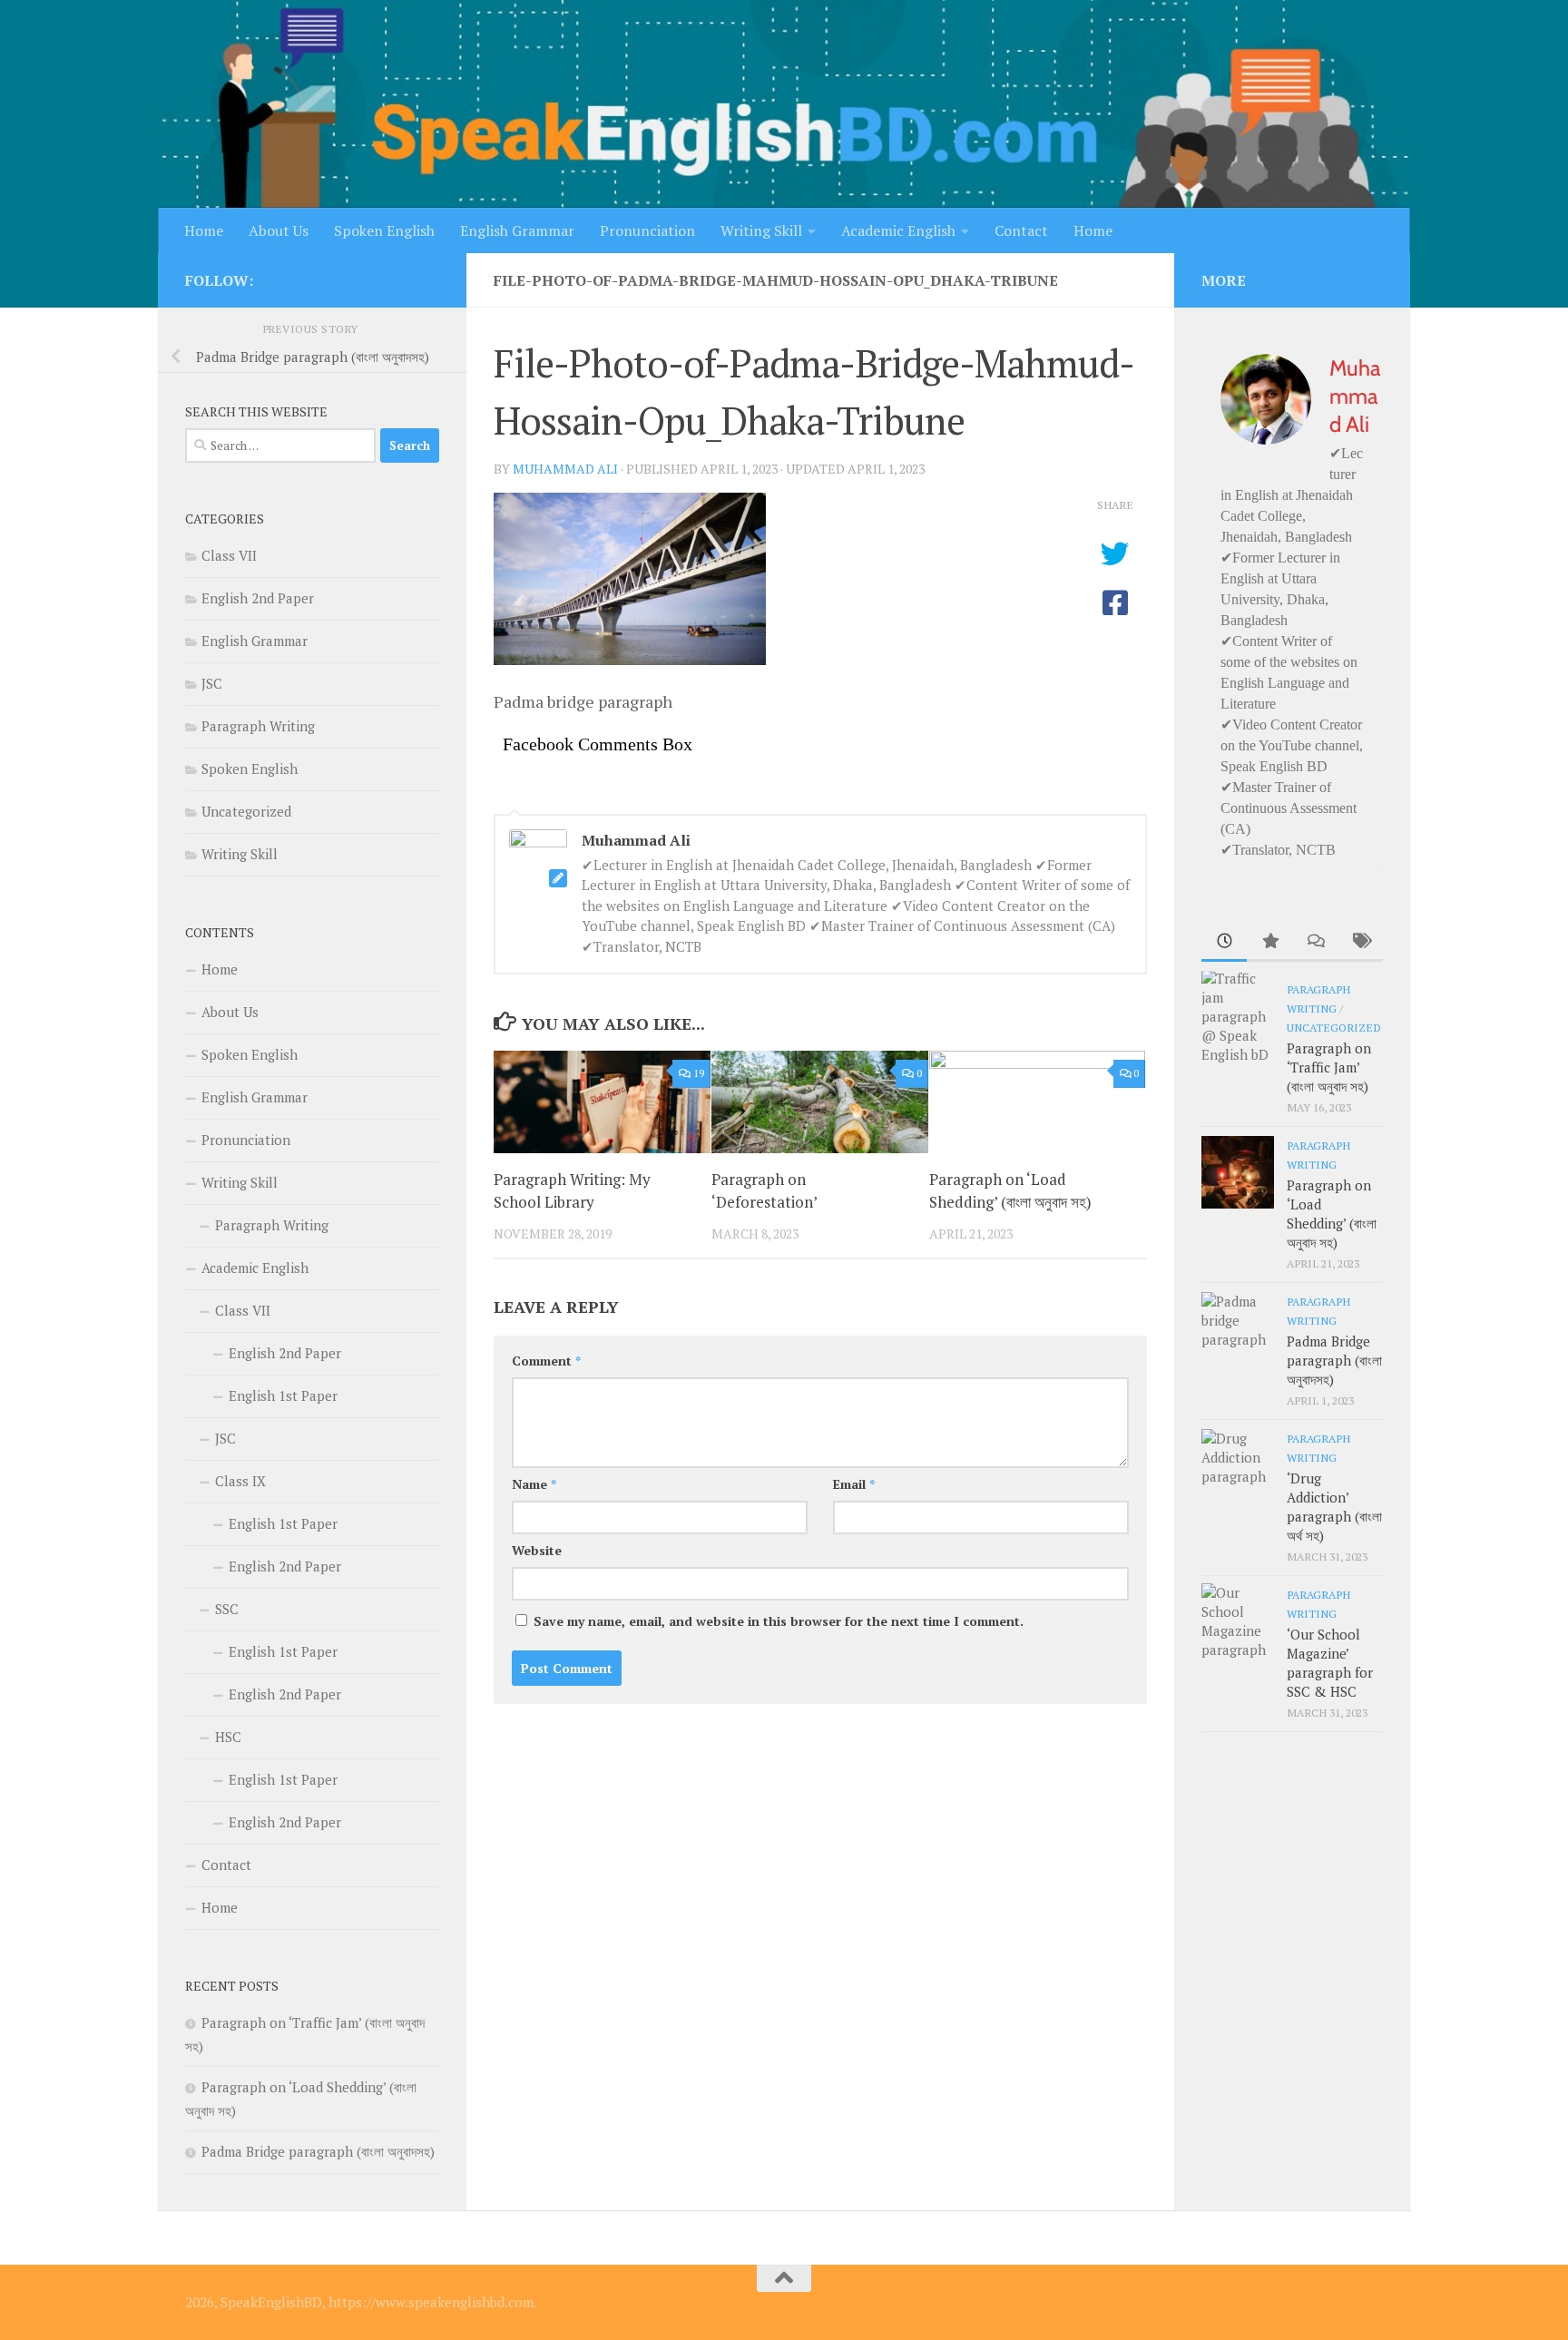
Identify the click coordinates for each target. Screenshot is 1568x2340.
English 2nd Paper (258, 598)
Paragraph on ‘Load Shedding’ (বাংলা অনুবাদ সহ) (1332, 1214)
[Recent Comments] (1315, 942)
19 (699, 1073)
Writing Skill (761, 230)
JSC (212, 683)
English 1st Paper (283, 1395)
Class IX (240, 1481)
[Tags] (1360, 942)
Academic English (898, 230)
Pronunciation (647, 230)
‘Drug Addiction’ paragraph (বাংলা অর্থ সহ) (1334, 1507)
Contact (1021, 230)
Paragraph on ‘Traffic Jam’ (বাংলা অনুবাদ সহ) (1329, 1067)
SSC (227, 1609)
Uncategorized (246, 811)
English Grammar (517, 230)
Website (537, 1550)
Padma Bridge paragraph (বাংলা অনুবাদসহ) (318, 2151)
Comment (546, 1361)
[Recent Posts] (1224, 942)
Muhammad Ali (565, 469)
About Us (279, 230)
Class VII (229, 555)
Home (204, 230)
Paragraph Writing (258, 726)
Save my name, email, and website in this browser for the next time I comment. (779, 1621)
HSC (228, 1737)
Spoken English (384, 230)
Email (854, 1484)
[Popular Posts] (1269, 942)
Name (534, 1484)
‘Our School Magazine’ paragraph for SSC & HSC (1330, 1663)
